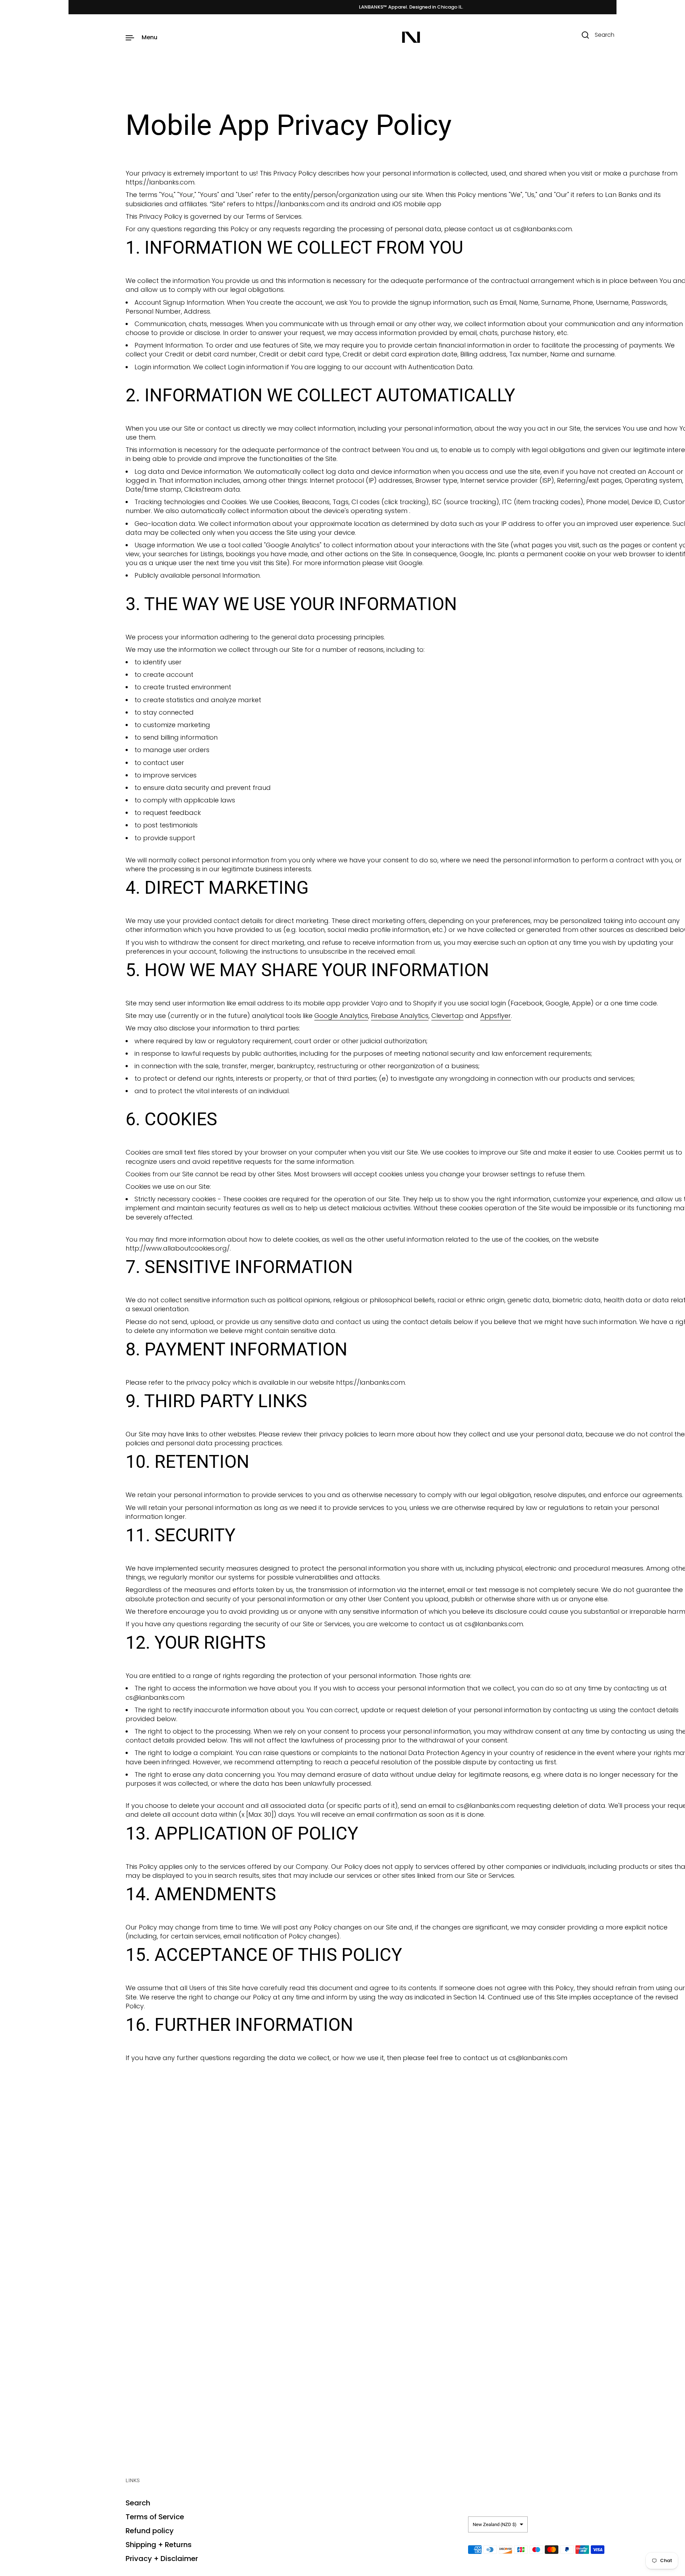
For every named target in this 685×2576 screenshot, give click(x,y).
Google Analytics (341, 1016)
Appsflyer (496, 1016)
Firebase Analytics (400, 1016)
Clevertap (447, 1016)
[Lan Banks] (411, 37)
